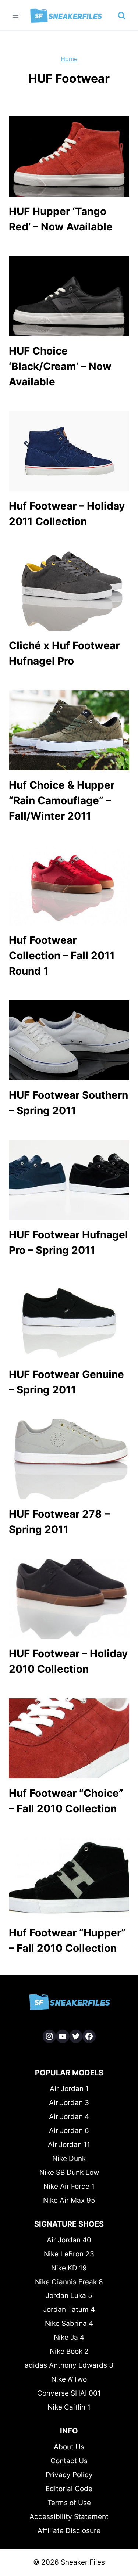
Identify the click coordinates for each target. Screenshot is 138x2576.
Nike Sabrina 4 (69, 2323)
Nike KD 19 (69, 2268)
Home (69, 59)
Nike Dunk (69, 2158)
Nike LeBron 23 (69, 2254)
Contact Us (69, 2461)
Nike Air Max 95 (69, 2200)
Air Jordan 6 (69, 2131)
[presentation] (69, 156)
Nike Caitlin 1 (69, 2407)
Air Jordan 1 (69, 2089)
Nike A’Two (69, 2379)
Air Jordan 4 (69, 2117)
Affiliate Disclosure (69, 2531)
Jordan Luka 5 (69, 2296)
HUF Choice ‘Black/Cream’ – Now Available (60, 366)
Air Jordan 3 (69, 2103)
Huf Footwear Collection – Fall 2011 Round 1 (62, 956)
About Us (69, 2447)
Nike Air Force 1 (69, 2186)
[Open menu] (16, 16)
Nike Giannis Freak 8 (69, 2282)
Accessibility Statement (69, 2517)
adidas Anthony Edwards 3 (69, 2365)
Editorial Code (69, 2489)
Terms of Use (69, 2503)
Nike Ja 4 (69, 2337)
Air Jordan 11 (69, 2145)
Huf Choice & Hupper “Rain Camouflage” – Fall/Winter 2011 (62, 800)
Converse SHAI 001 (69, 2393)
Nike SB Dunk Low (69, 2172)
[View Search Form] (122, 16)
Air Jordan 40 (69, 2240)
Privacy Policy (69, 2475)
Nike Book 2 (69, 2351)
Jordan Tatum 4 (69, 2309)
